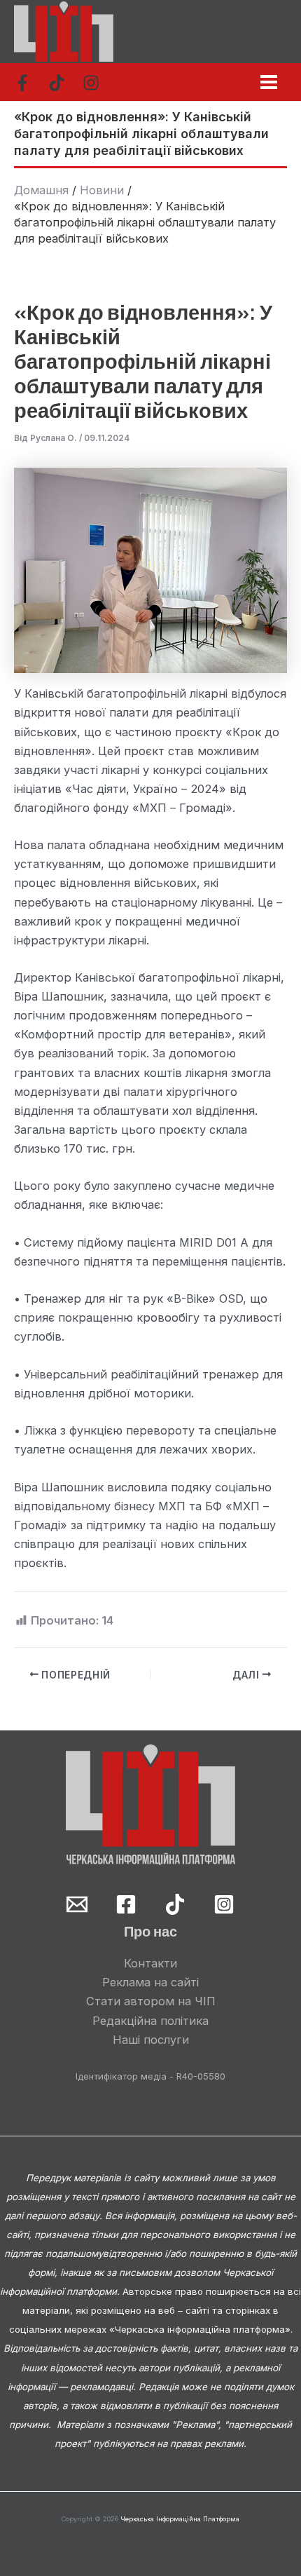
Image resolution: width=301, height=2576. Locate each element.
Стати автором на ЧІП (151, 2001)
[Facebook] (22, 83)
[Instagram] (91, 83)
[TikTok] (57, 83)
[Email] (77, 1904)
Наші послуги (151, 2040)
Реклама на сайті (150, 1982)
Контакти (150, 1963)
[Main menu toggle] (268, 82)
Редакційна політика (150, 2021)
